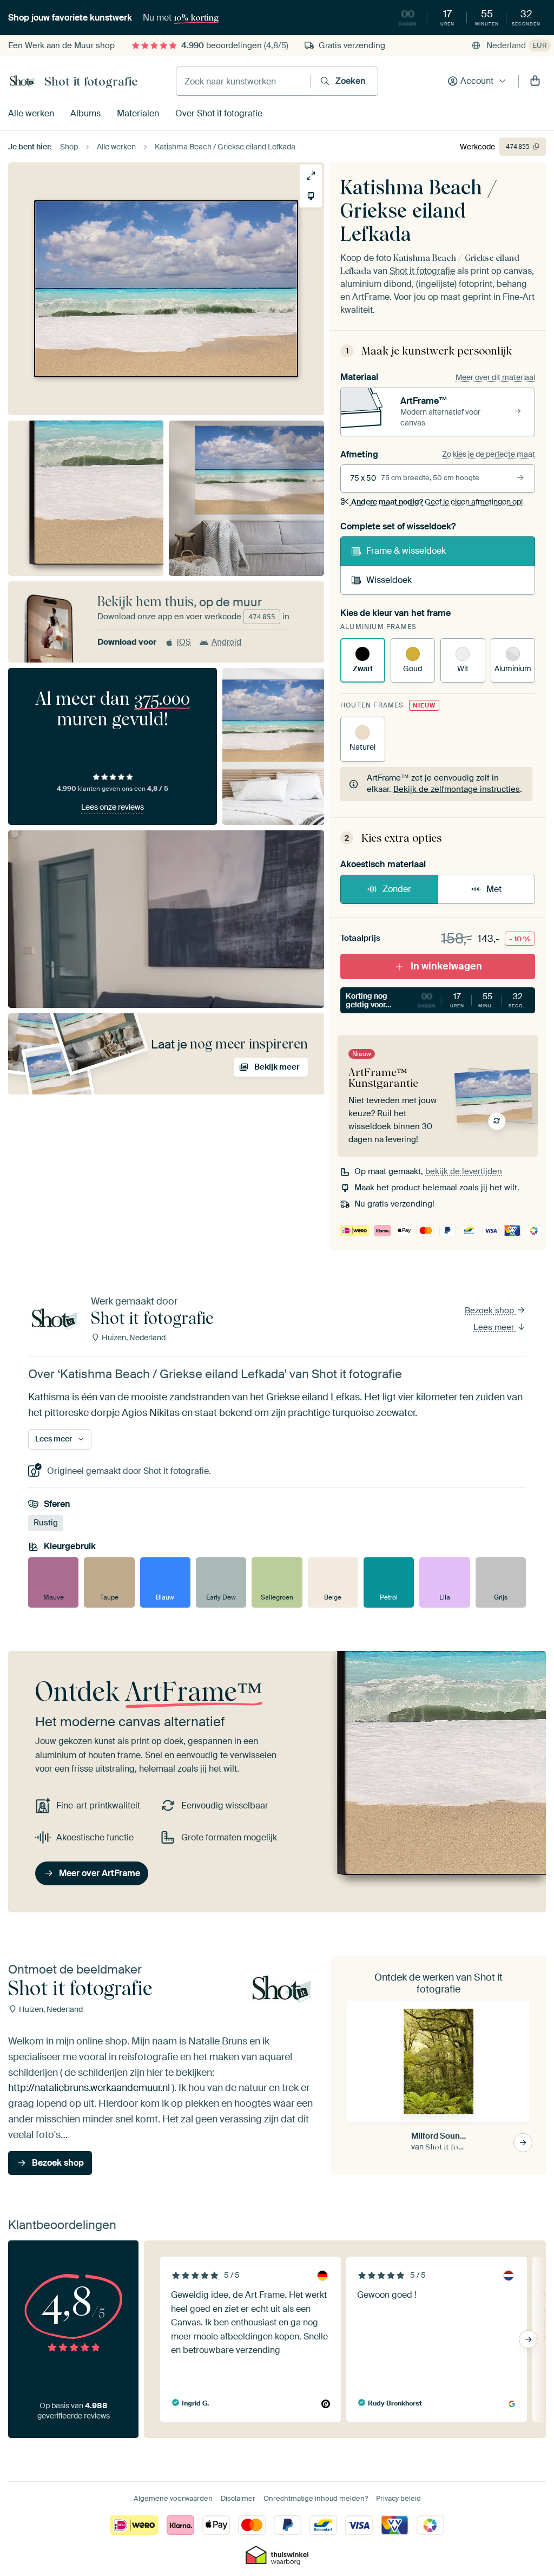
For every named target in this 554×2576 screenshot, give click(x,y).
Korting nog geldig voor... (440, 1001)
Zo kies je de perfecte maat (489, 454)
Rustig (46, 1523)
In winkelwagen (446, 966)
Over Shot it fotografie (219, 113)
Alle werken (31, 113)
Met (494, 889)
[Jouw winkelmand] (535, 81)
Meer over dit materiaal (495, 377)
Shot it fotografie (91, 81)
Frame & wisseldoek (406, 551)
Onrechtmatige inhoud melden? (316, 2498)
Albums (85, 113)
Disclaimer (238, 2498)
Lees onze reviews (113, 807)
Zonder (397, 889)
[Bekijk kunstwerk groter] (311, 176)
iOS (184, 642)
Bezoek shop (490, 1310)
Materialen (138, 113)
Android (226, 642)
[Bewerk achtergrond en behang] (311, 196)
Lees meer (495, 1327)
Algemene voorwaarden (173, 2498)
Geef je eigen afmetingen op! (437, 502)
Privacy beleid (398, 2498)
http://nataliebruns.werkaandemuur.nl (89, 2088)
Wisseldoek (389, 580)
